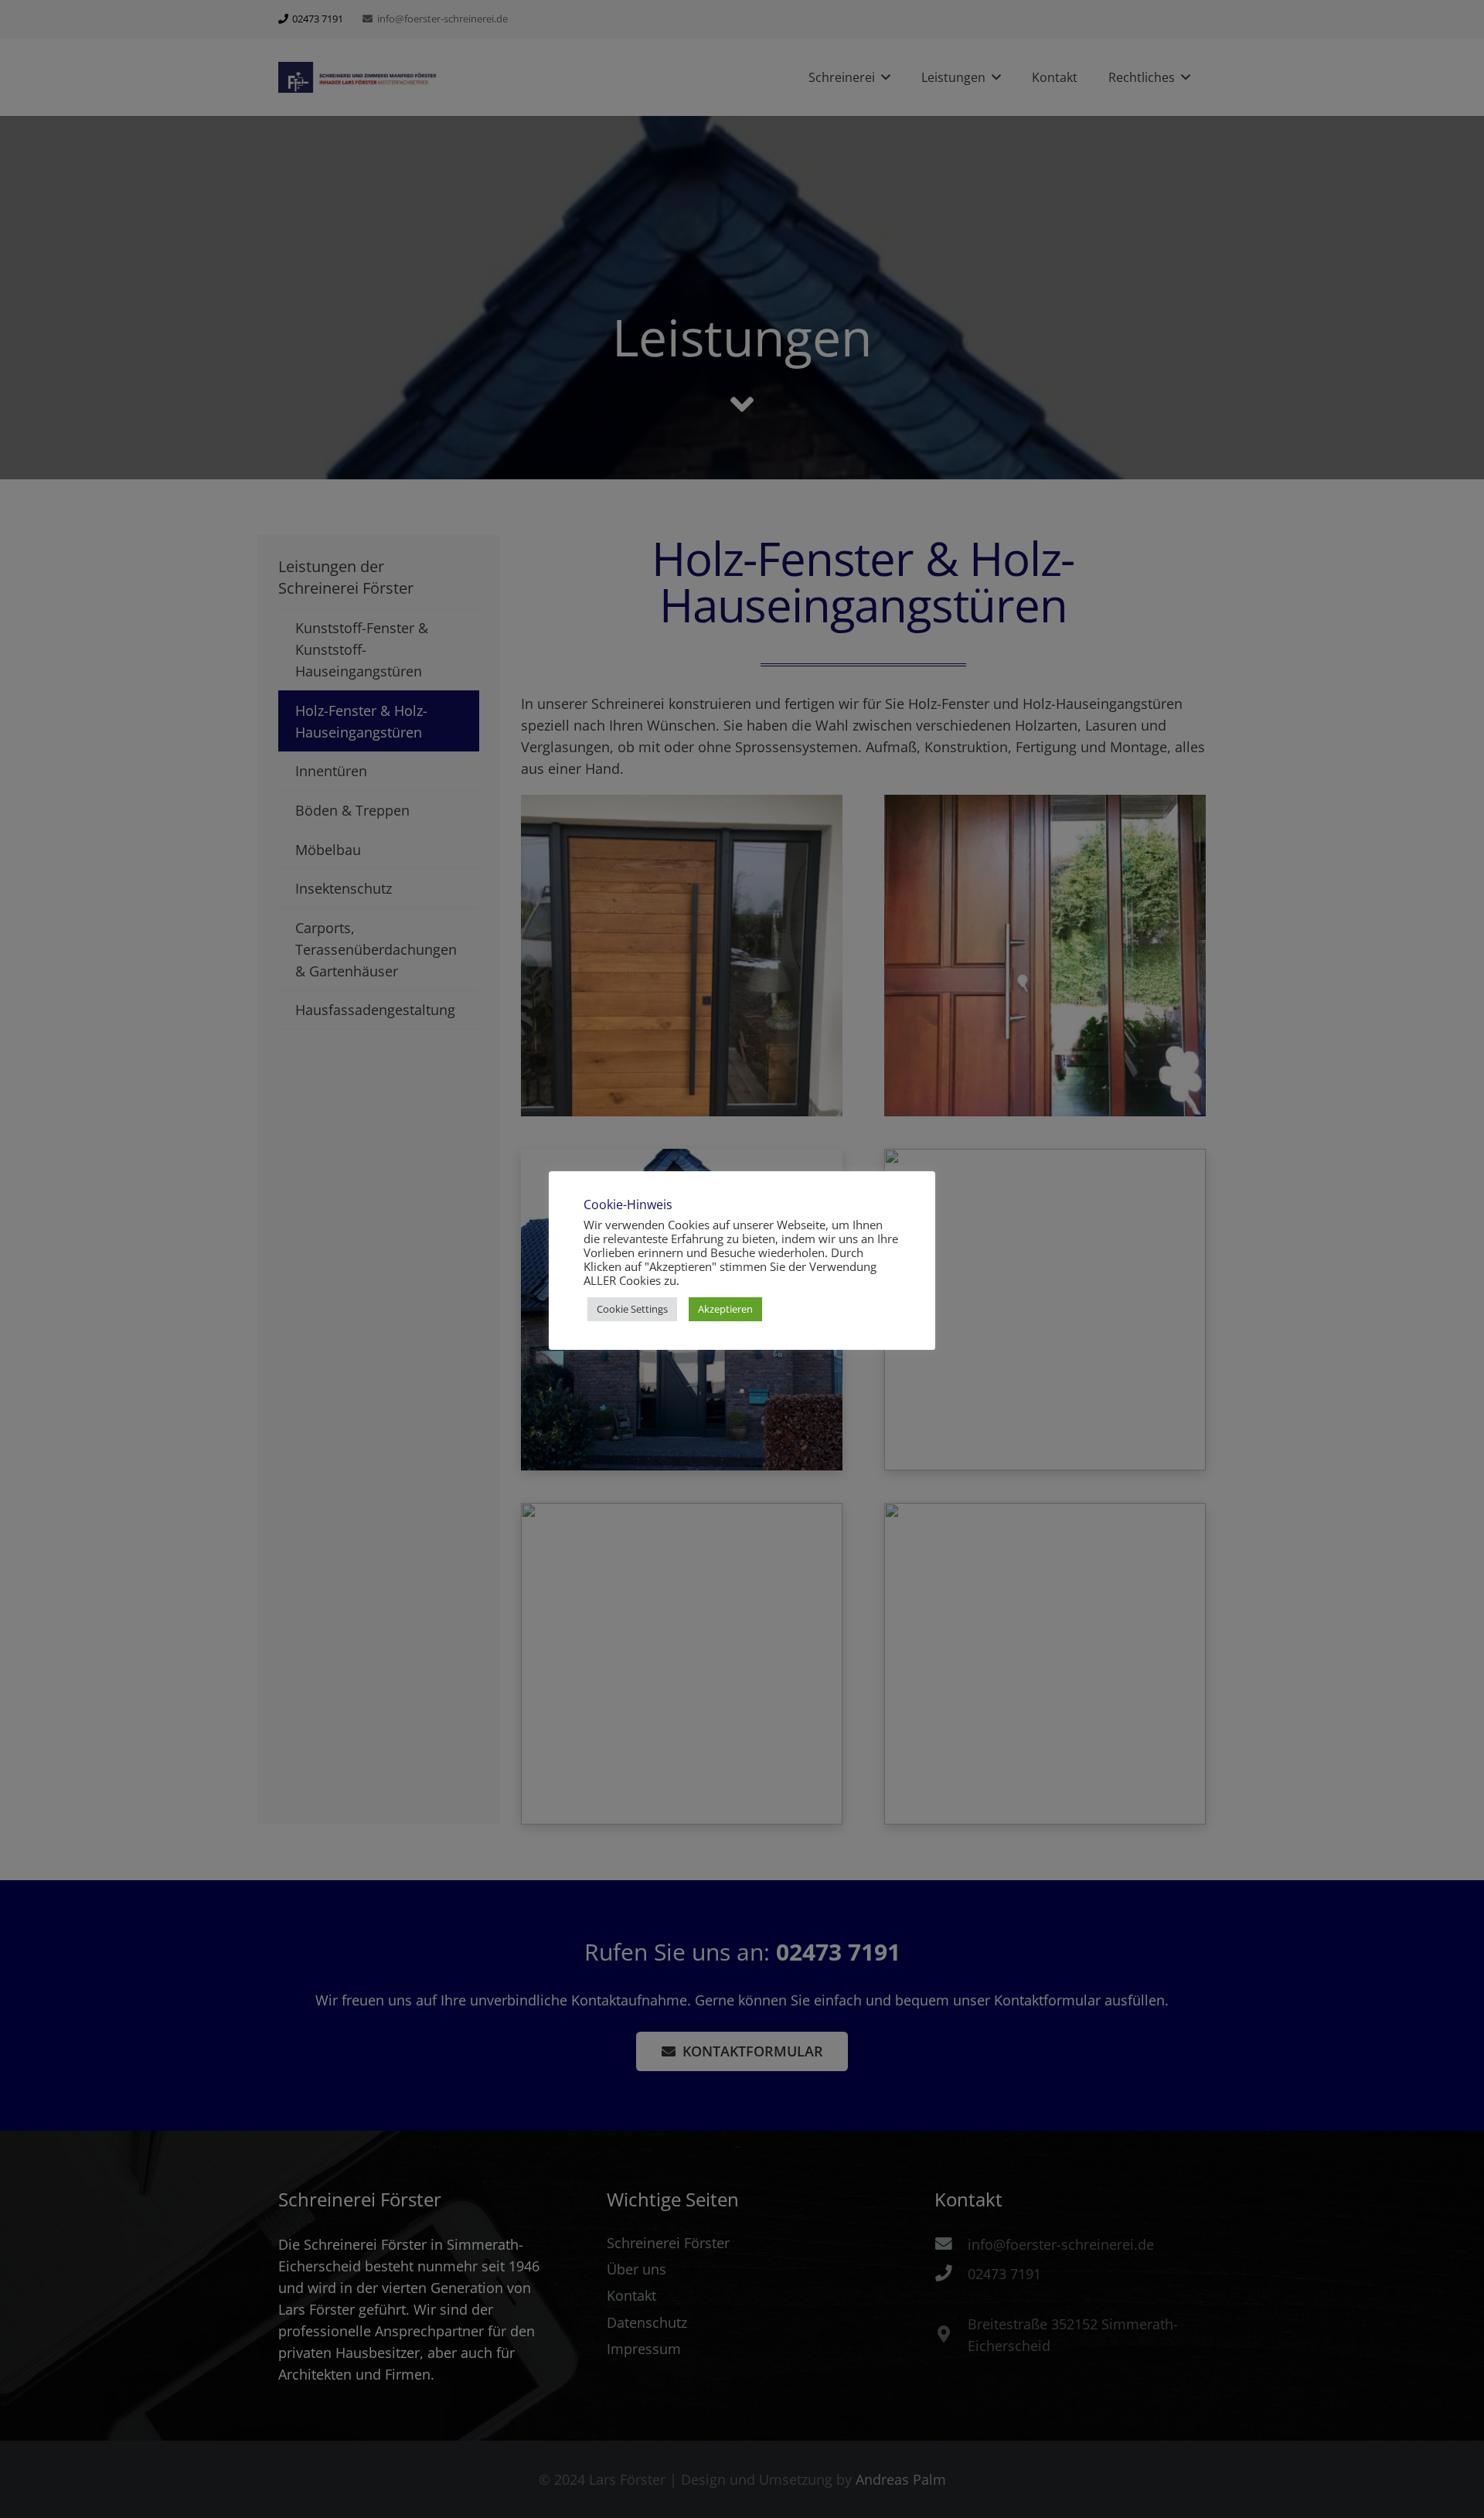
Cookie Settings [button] (632, 1309)
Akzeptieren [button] (725, 1309)
